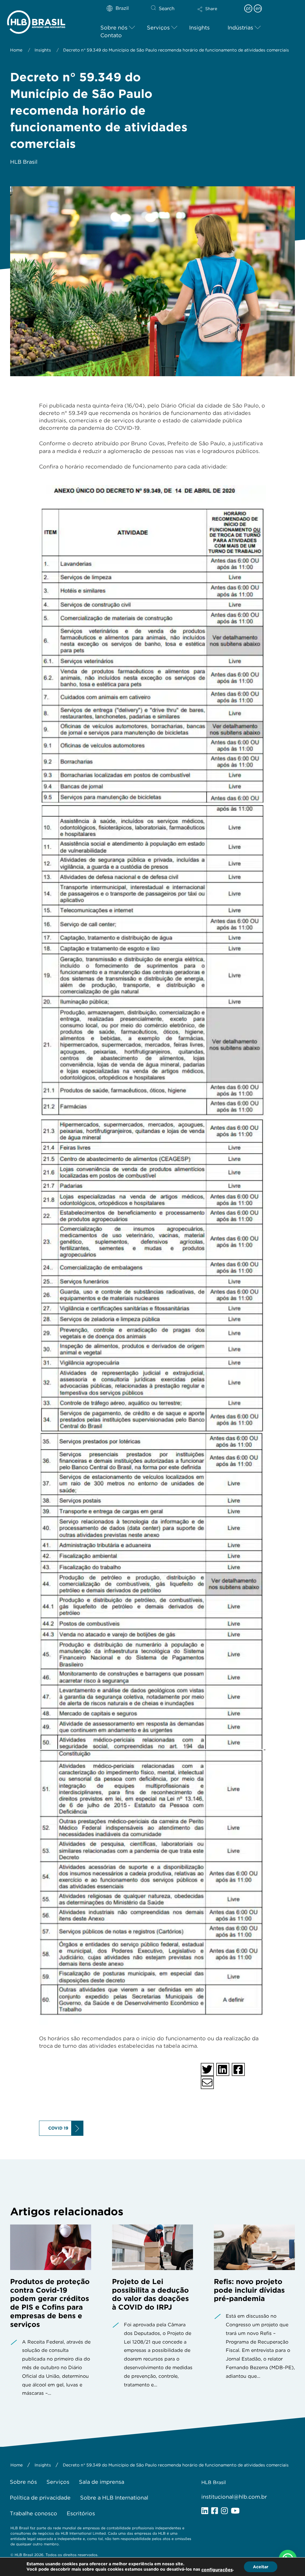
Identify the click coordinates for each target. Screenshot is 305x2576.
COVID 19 (58, 2128)
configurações (217, 2570)
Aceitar (261, 2567)
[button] (218, 13)
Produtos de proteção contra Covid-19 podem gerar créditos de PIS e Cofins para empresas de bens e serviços (50, 2303)
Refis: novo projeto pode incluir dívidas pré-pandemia (249, 2290)
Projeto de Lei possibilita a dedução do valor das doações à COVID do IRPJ (150, 2294)
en (258, 8)
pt (248, 8)
